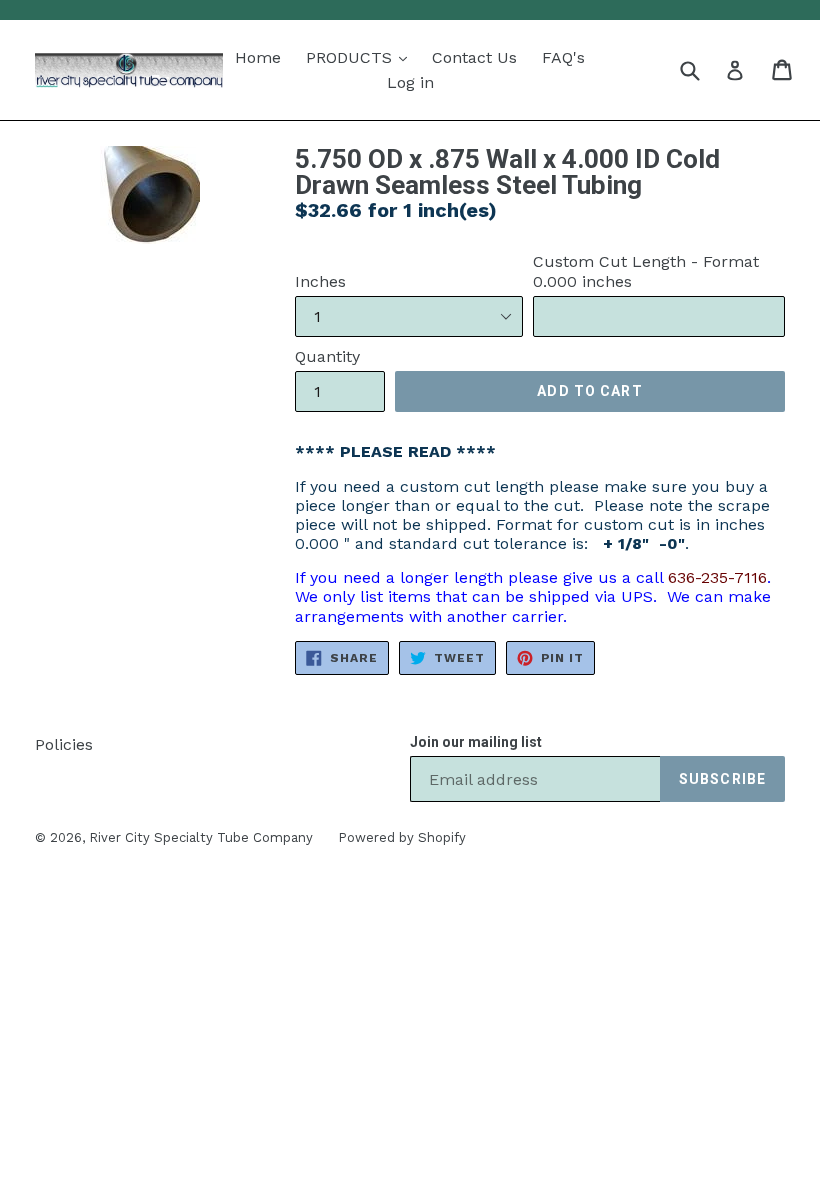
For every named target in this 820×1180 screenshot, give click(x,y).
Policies (64, 744)
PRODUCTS (351, 57)
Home (258, 57)
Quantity (327, 356)
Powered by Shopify (402, 837)
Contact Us (474, 57)
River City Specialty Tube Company (201, 837)
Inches (320, 281)
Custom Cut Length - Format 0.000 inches (646, 271)
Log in (410, 82)
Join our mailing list (476, 742)
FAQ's (563, 57)
